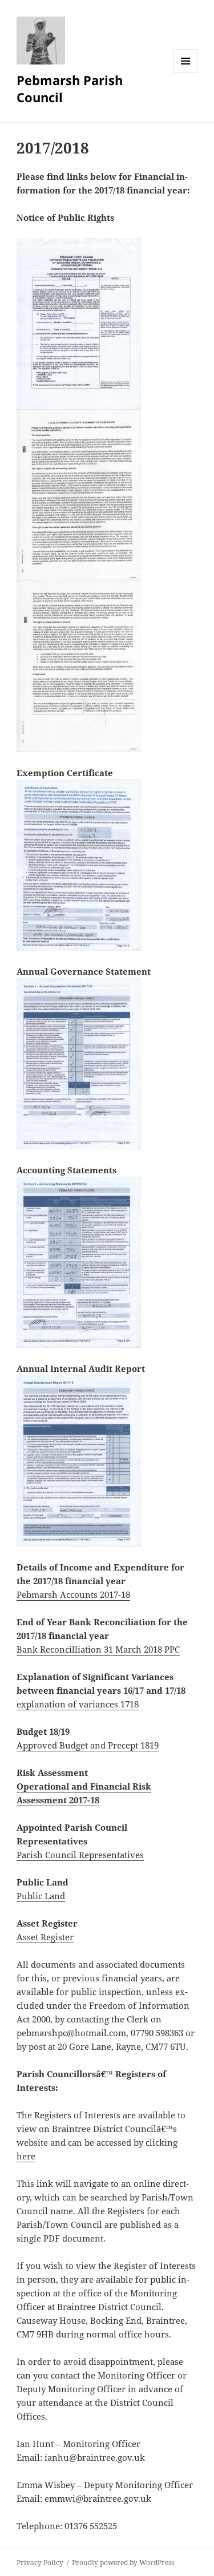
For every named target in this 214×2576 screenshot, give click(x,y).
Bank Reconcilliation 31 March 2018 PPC (98, 1649)
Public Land (41, 1896)
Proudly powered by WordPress (123, 2563)
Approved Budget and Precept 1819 (88, 1745)
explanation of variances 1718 (78, 1704)
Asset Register (45, 1937)
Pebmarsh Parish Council (70, 88)
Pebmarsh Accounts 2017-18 (73, 1594)
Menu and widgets (186, 73)
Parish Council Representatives (80, 1855)
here (26, 2156)
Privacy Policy (40, 2563)
